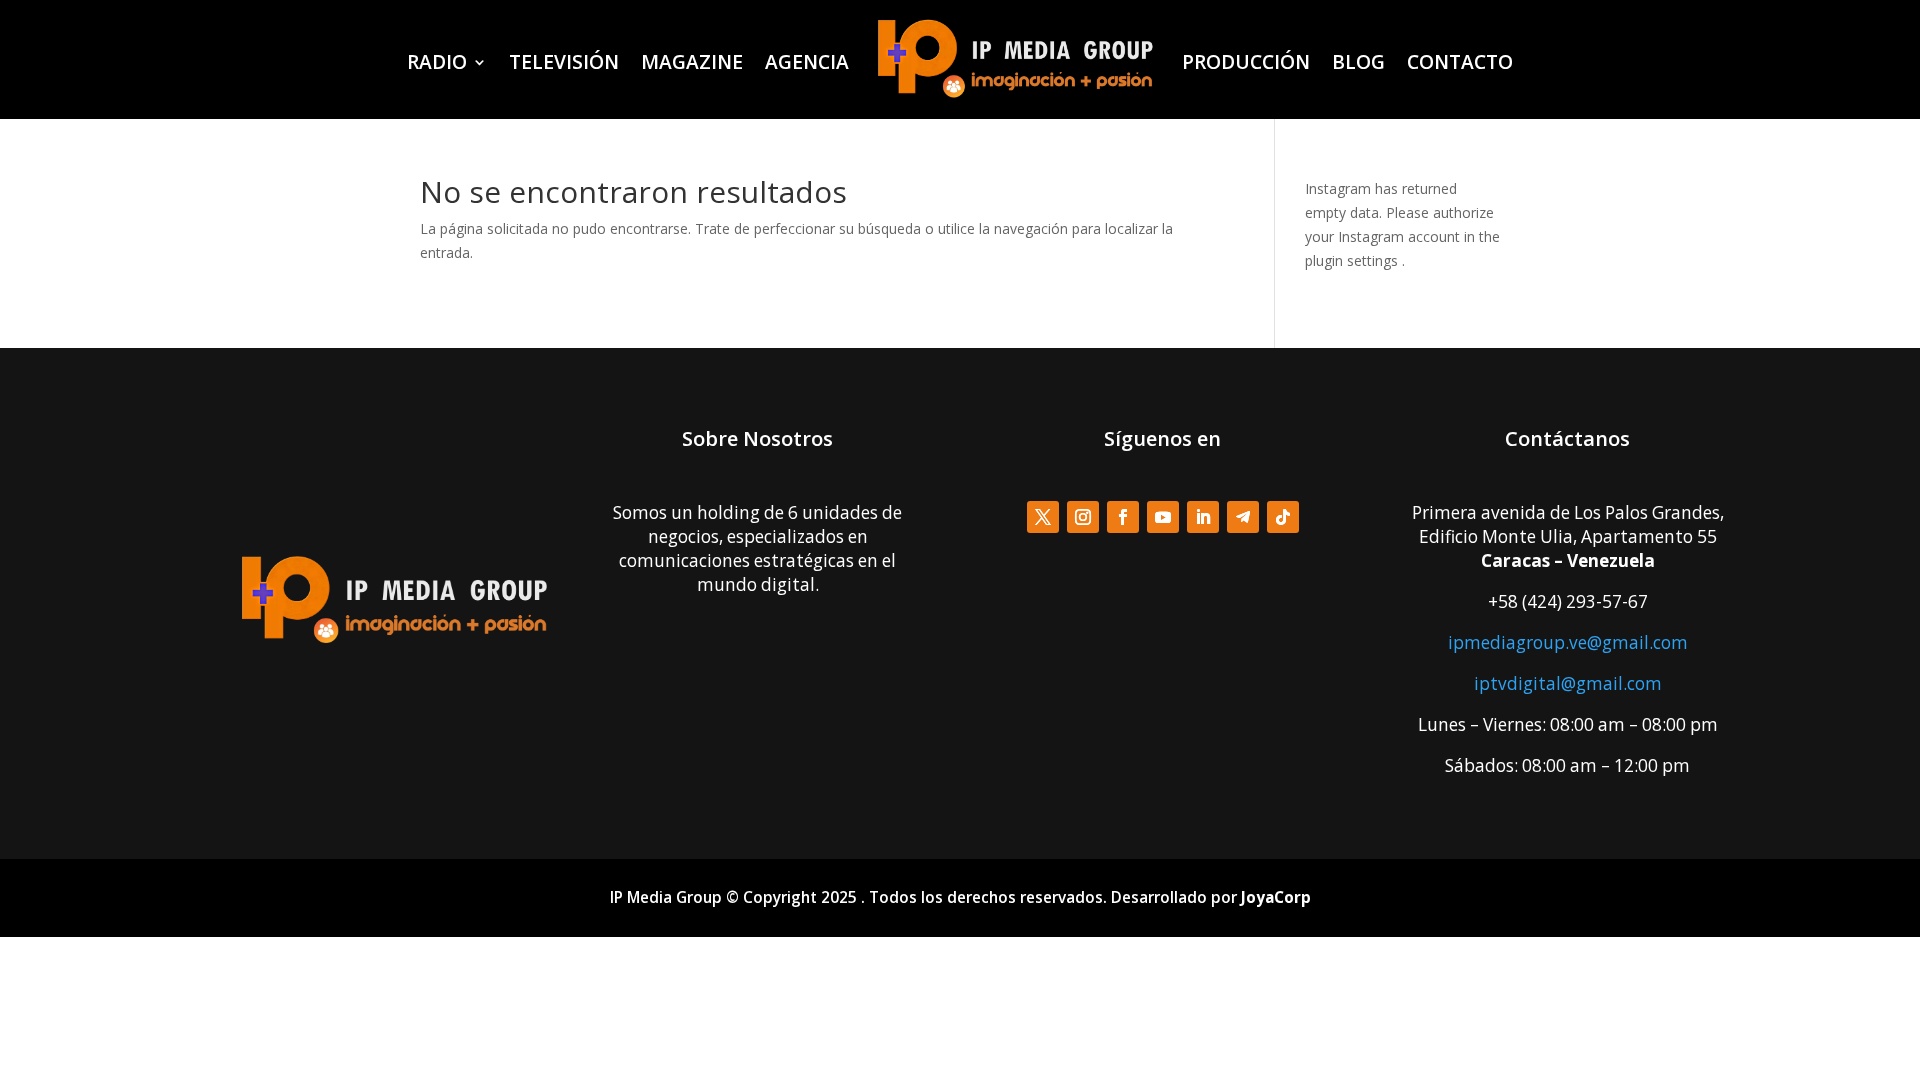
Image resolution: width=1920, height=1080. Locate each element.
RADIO (437, 61)
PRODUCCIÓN (1246, 61)
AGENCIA (807, 61)
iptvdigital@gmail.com (1568, 683)
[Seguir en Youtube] (1163, 517)
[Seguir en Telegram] (1243, 517)
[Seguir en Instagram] (1083, 517)
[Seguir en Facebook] (1123, 517)
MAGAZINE (692, 61)
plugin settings (1353, 260)
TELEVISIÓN (564, 61)
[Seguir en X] (1043, 517)
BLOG (1358, 61)
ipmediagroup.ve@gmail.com (1568, 642)
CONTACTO (1460, 61)
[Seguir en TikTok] (1283, 517)
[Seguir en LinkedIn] (1203, 517)
